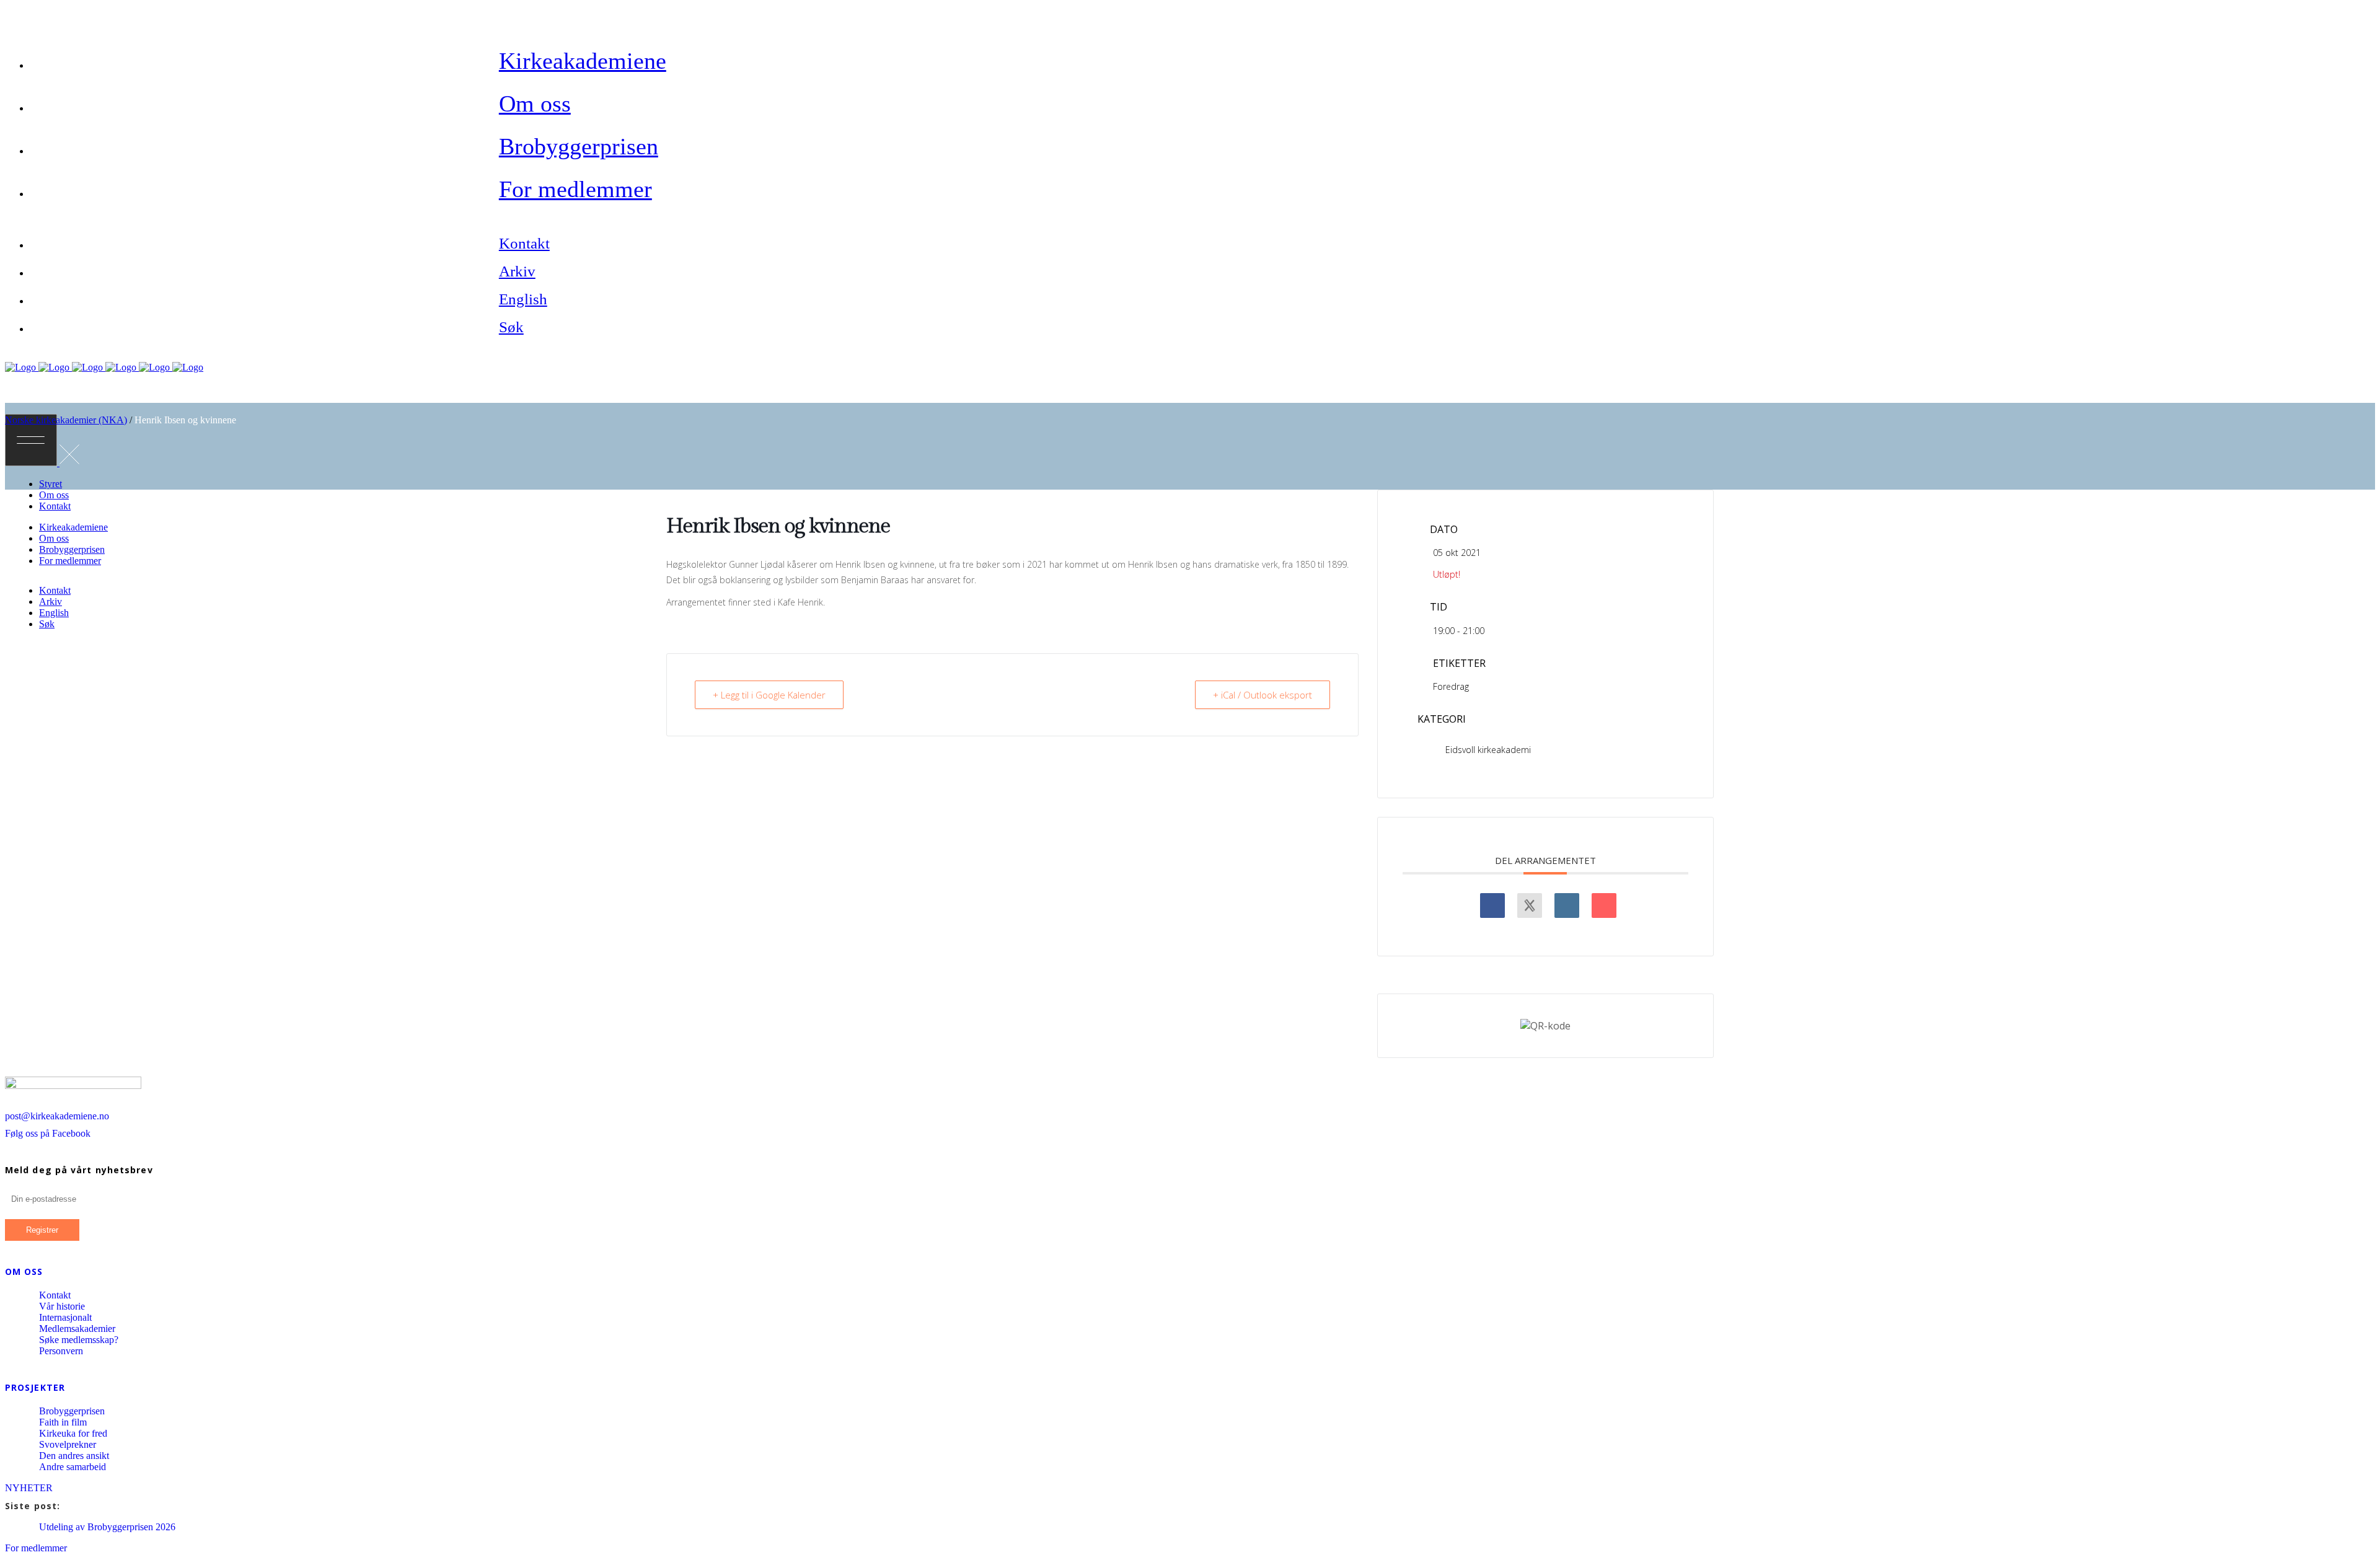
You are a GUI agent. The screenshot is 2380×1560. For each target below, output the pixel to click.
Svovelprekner (68, 1444)
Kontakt (55, 1295)
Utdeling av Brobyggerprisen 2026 (107, 1527)
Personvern (61, 1351)
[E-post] (1604, 906)
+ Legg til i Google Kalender (769, 695)
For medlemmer (36, 1548)
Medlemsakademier (77, 1329)
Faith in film (63, 1422)
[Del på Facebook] (1492, 906)
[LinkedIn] (1567, 906)
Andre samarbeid (73, 1467)
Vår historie (62, 1306)
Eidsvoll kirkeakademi (1488, 750)
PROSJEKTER (35, 1387)
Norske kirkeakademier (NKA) (66, 420)
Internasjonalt (65, 1317)
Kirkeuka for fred (73, 1433)
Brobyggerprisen (72, 1411)
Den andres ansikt (74, 1456)
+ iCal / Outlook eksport (1263, 695)
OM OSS (24, 1271)
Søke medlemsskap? (79, 1340)
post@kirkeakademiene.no (57, 1116)
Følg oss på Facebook (48, 1133)
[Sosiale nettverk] (1530, 906)
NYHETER (29, 1488)
